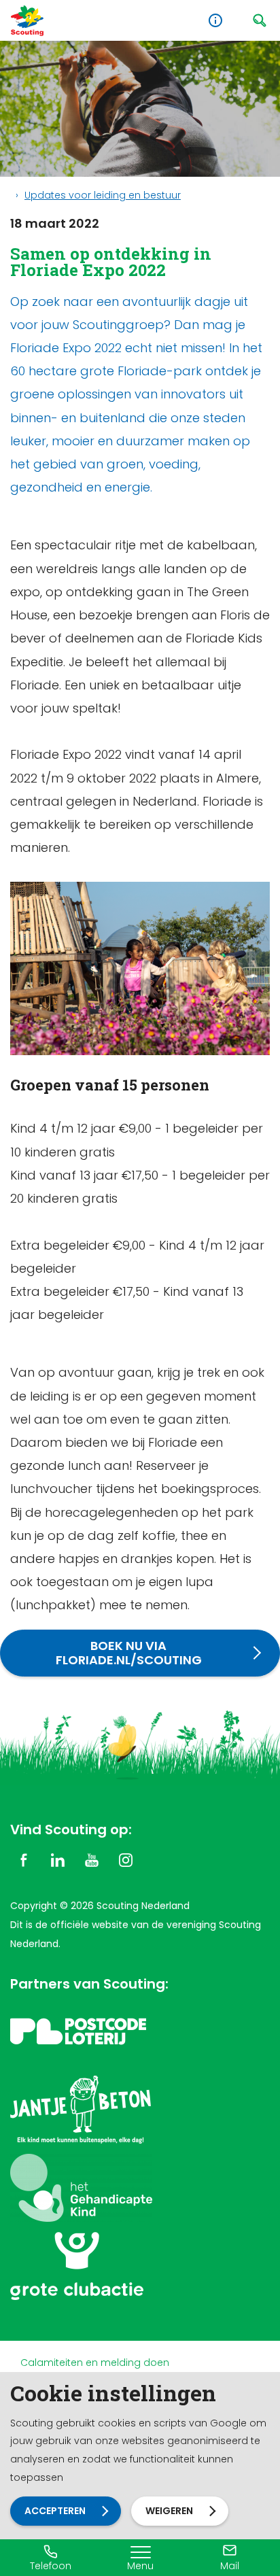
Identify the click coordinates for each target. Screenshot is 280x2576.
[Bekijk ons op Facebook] (24, 1859)
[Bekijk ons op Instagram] (126, 1859)
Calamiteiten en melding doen (95, 2363)
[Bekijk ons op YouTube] (92, 1859)
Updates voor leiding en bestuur (103, 195)
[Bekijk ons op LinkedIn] (58, 1859)
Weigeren (169, 2511)
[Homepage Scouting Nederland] (27, 21)
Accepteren (55, 2511)
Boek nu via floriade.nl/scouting (129, 1653)
